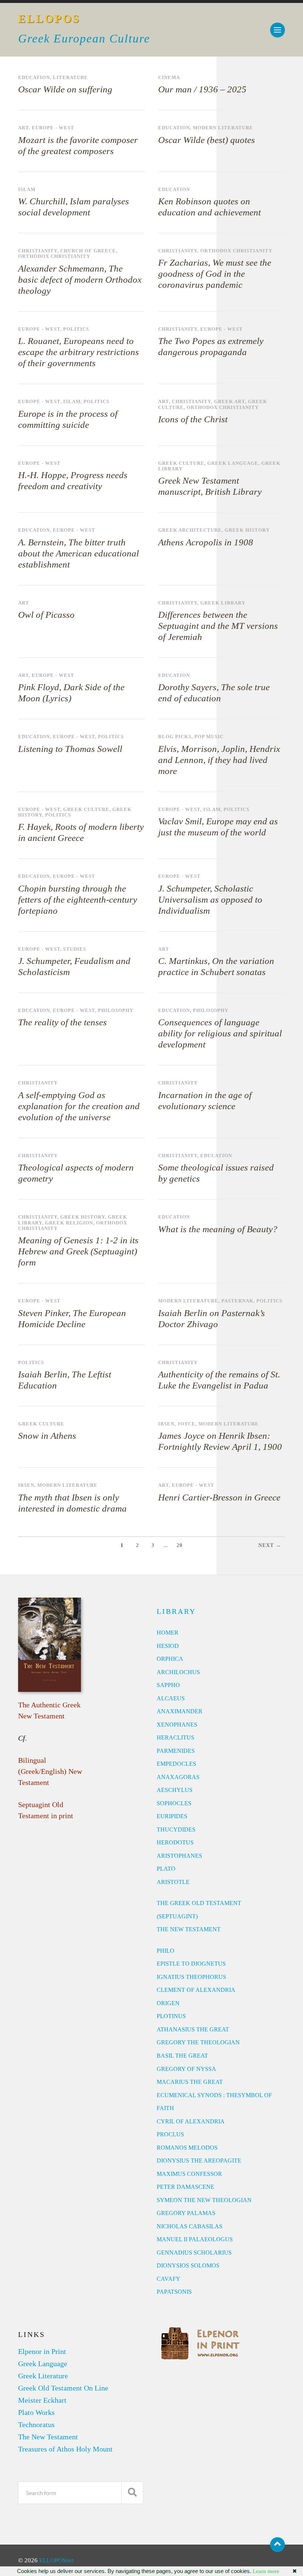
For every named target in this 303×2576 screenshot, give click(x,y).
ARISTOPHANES (179, 1856)
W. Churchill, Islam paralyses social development (74, 207)
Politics (76, 329)
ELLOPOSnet (57, 2560)
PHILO (166, 1951)
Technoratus (36, 2425)
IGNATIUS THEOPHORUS (191, 1977)
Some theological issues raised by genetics (216, 1173)
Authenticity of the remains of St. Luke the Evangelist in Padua (219, 1380)
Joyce (186, 1424)
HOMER (168, 1633)
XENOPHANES (177, 1725)
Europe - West (53, 128)
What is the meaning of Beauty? (218, 1229)
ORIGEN (168, 2003)
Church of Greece (88, 251)
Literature (70, 78)
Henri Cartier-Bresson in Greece (219, 1497)
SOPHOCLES (174, 1803)
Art (23, 128)
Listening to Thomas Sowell (70, 749)
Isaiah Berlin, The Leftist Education (65, 1380)
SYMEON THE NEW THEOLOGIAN (204, 2200)
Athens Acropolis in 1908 (206, 542)
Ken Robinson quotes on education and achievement (210, 207)
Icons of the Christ (193, 419)
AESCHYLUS (175, 1790)
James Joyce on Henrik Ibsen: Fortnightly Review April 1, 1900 (220, 1441)
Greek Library (223, 603)
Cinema (169, 78)
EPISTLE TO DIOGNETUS (191, 1964)
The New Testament (48, 2437)
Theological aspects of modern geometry (76, 1173)
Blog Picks (175, 737)
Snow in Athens (47, 1436)
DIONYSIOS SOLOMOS (188, 2265)
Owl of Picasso (46, 615)
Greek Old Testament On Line (63, 2388)
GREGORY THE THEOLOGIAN (198, 2042)
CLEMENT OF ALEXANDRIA (196, 1990)
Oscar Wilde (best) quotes (207, 140)
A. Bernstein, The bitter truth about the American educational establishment (79, 553)
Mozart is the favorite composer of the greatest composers (78, 145)
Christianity (38, 251)
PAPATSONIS (174, 2292)
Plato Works (36, 2412)
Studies (75, 949)
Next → (270, 1545)
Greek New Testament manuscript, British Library (210, 486)
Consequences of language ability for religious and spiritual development (220, 1033)
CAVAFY (168, 2279)
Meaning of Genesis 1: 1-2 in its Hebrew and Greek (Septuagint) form (78, 1251)
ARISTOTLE (173, 1882)
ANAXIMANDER (180, 1711)
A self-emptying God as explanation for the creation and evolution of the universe (79, 1106)
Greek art (229, 402)
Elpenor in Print (42, 2351)
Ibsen (166, 1424)
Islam (27, 190)
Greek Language (233, 463)
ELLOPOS (49, 19)
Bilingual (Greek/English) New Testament (50, 1771)
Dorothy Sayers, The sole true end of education (214, 693)
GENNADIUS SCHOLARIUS (194, 2253)
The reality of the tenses (62, 1022)
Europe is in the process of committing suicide (68, 419)
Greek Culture (181, 463)
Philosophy (116, 1011)
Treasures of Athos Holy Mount (65, 2449)
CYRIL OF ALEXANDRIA (191, 2121)
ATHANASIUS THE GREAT (193, 2029)
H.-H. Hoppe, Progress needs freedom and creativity (73, 481)
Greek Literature (43, 2376)
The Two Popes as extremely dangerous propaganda (211, 346)
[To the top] (278, 2545)
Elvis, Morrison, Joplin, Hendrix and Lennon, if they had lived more (219, 760)
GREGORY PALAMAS (186, 2213)
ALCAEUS (171, 1698)
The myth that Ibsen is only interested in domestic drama (72, 1503)
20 (180, 1545)
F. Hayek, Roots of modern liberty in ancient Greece (81, 832)
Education (34, 78)
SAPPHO (168, 1685)
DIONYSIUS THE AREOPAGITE (199, 2161)
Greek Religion (69, 1223)
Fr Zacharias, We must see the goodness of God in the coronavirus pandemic (215, 274)
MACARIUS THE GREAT (190, 2082)
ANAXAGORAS (178, 1777)
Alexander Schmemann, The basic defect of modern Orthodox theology (80, 280)
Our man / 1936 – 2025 (202, 89)
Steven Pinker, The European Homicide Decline (72, 1318)
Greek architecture (190, 530)
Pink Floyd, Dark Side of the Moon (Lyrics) (71, 693)
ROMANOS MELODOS (187, 2148)
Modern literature (223, 128)
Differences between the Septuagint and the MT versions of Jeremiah (218, 626)
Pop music (209, 737)
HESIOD (168, 1646)
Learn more (266, 2571)
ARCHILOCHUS (178, 1672)
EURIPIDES (172, 1816)
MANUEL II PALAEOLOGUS (195, 2239)
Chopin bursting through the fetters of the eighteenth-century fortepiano (78, 899)
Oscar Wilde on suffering (65, 89)
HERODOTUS (175, 1842)
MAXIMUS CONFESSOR (189, 2174)
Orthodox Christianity (54, 256)
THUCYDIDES (176, 1829)
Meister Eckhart (42, 2400)
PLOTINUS (171, 2016)
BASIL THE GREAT (182, 2056)
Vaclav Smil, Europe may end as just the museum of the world (218, 827)
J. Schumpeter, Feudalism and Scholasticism (74, 966)
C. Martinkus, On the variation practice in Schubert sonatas (216, 966)
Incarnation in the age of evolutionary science (205, 1100)
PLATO (166, 1869)
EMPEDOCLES (176, 1764)
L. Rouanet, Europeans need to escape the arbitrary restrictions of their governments (79, 352)
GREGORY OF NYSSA (186, 2069)
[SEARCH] (132, 2493)
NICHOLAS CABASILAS (190, 2226)
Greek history (247, 530)
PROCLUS (170, 2134)
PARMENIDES (176, 1751)
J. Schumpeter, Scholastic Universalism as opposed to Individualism (210, 899)
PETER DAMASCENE (185, 2187)
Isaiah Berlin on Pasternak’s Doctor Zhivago (212, 1318)
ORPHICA (170, 1659)
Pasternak (237, 1301)
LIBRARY (176, 1611)
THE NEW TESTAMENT (189, 1929)
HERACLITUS (176, 1737)
